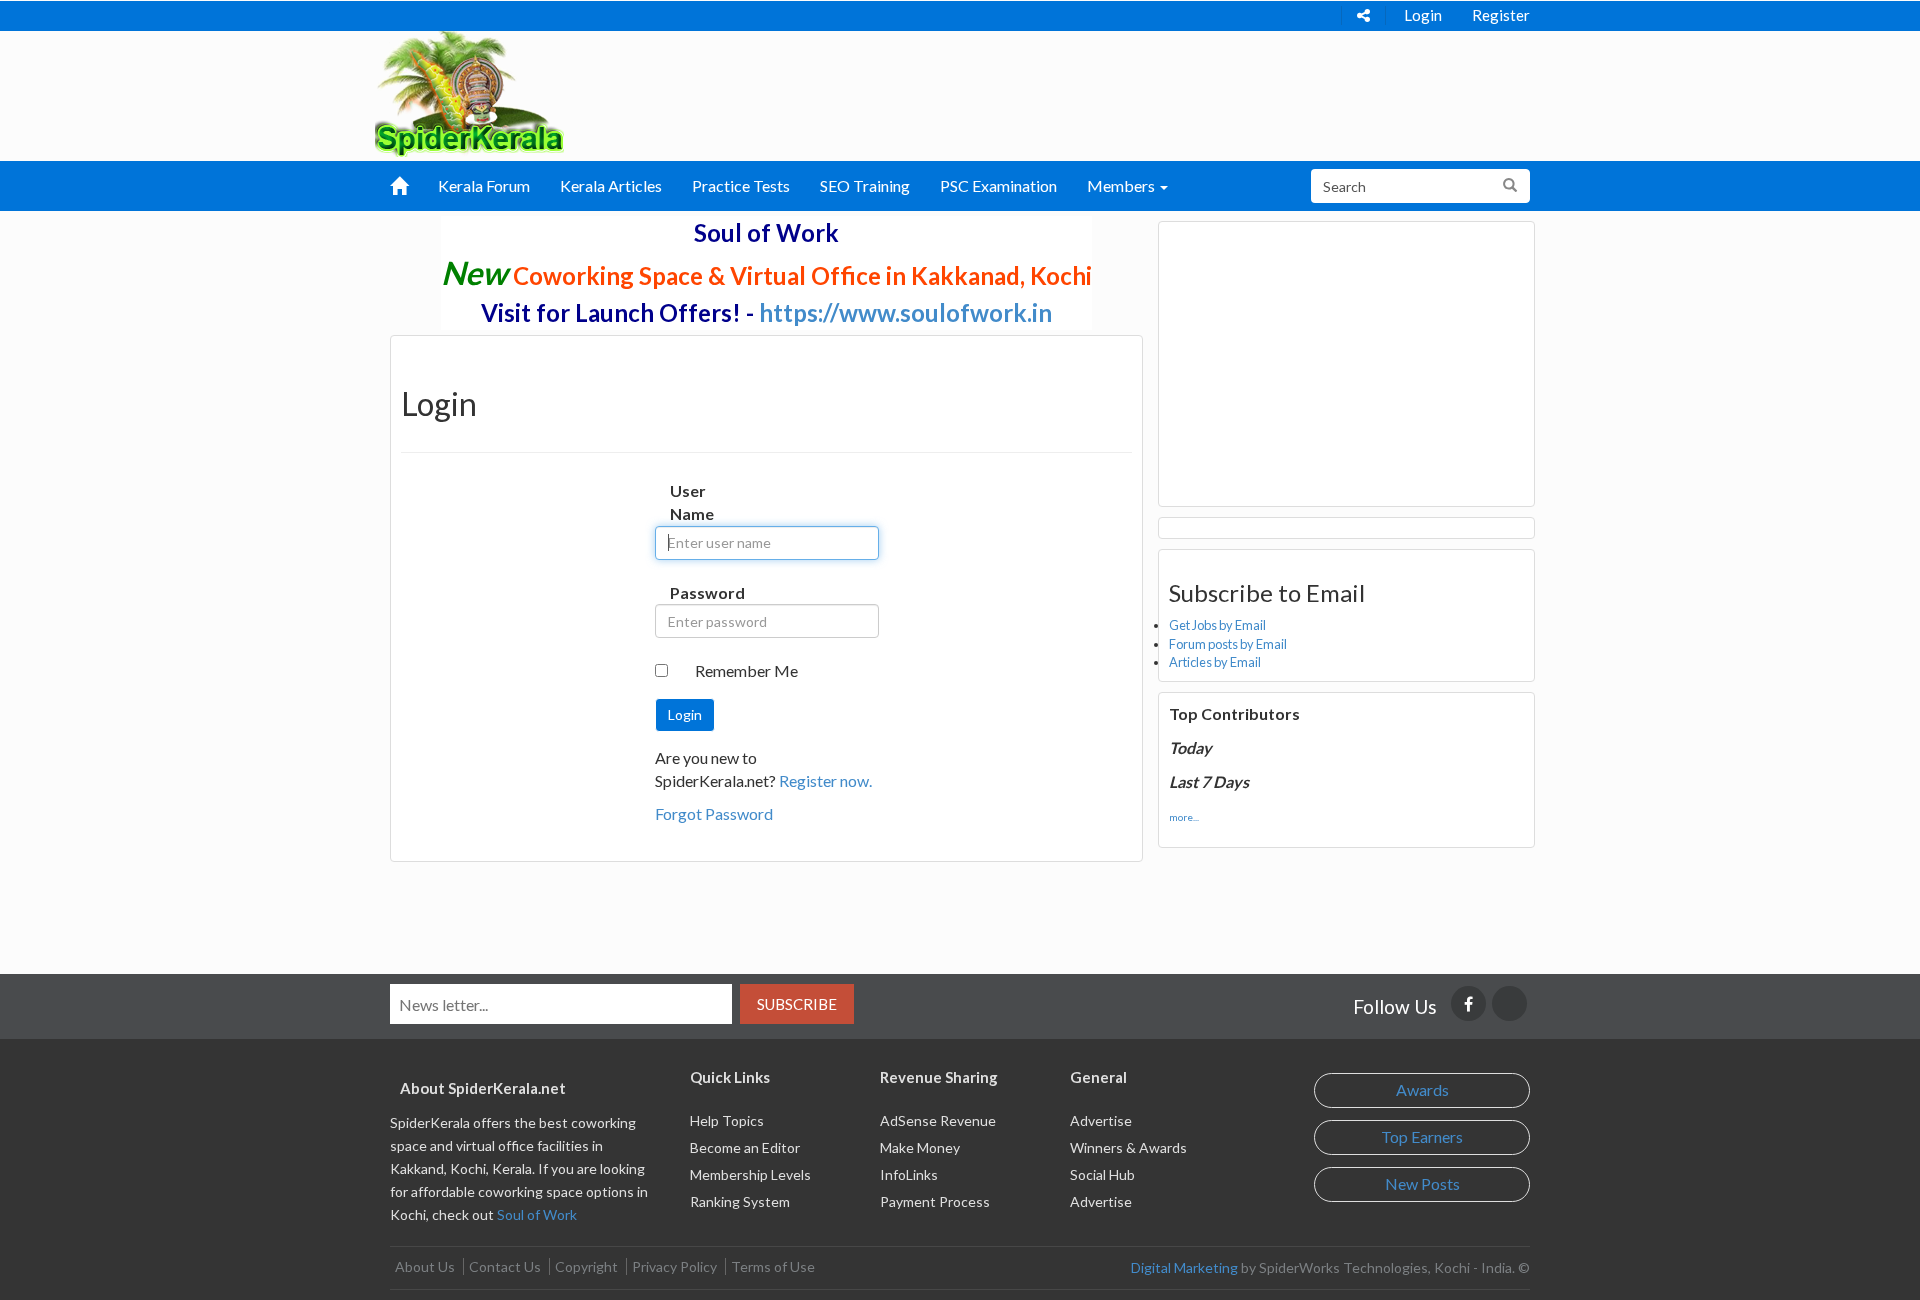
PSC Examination (998, 185)
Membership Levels (750, 1174)
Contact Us (505, 1266)
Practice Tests (741, 185)
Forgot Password (714, 813)
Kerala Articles (611, 185)
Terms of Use (773, 1266)
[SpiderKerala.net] (469, 91)
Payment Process (935, 1201)
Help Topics (727, 1120)
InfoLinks (909, 1174)
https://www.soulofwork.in (905, 312)
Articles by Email (1215, 662)
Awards (1422, 1089)
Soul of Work (537, 1214)
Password (690, 592)
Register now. (825, 780)
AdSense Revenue (938, 1120)
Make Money (920, 1147)
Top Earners (1422, 1136)
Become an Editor (745, 1147)
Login (1423, 15)
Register (1501, 15)
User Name (690, 502)
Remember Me (746, 670)
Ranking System (740, 1201)
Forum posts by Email (1228, 644)
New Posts (1422, 1183)
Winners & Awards (1128, 1147)
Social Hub (1102, 1174)
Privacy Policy (674, 1266)
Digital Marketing (1184, 1267)
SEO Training (865, 185)
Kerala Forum (484, 185)
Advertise (1101, 1120)
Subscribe (797, 1004)
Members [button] (1122, 185)
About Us (425, 1266)
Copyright (586, 1266)
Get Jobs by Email (1217, 625)
